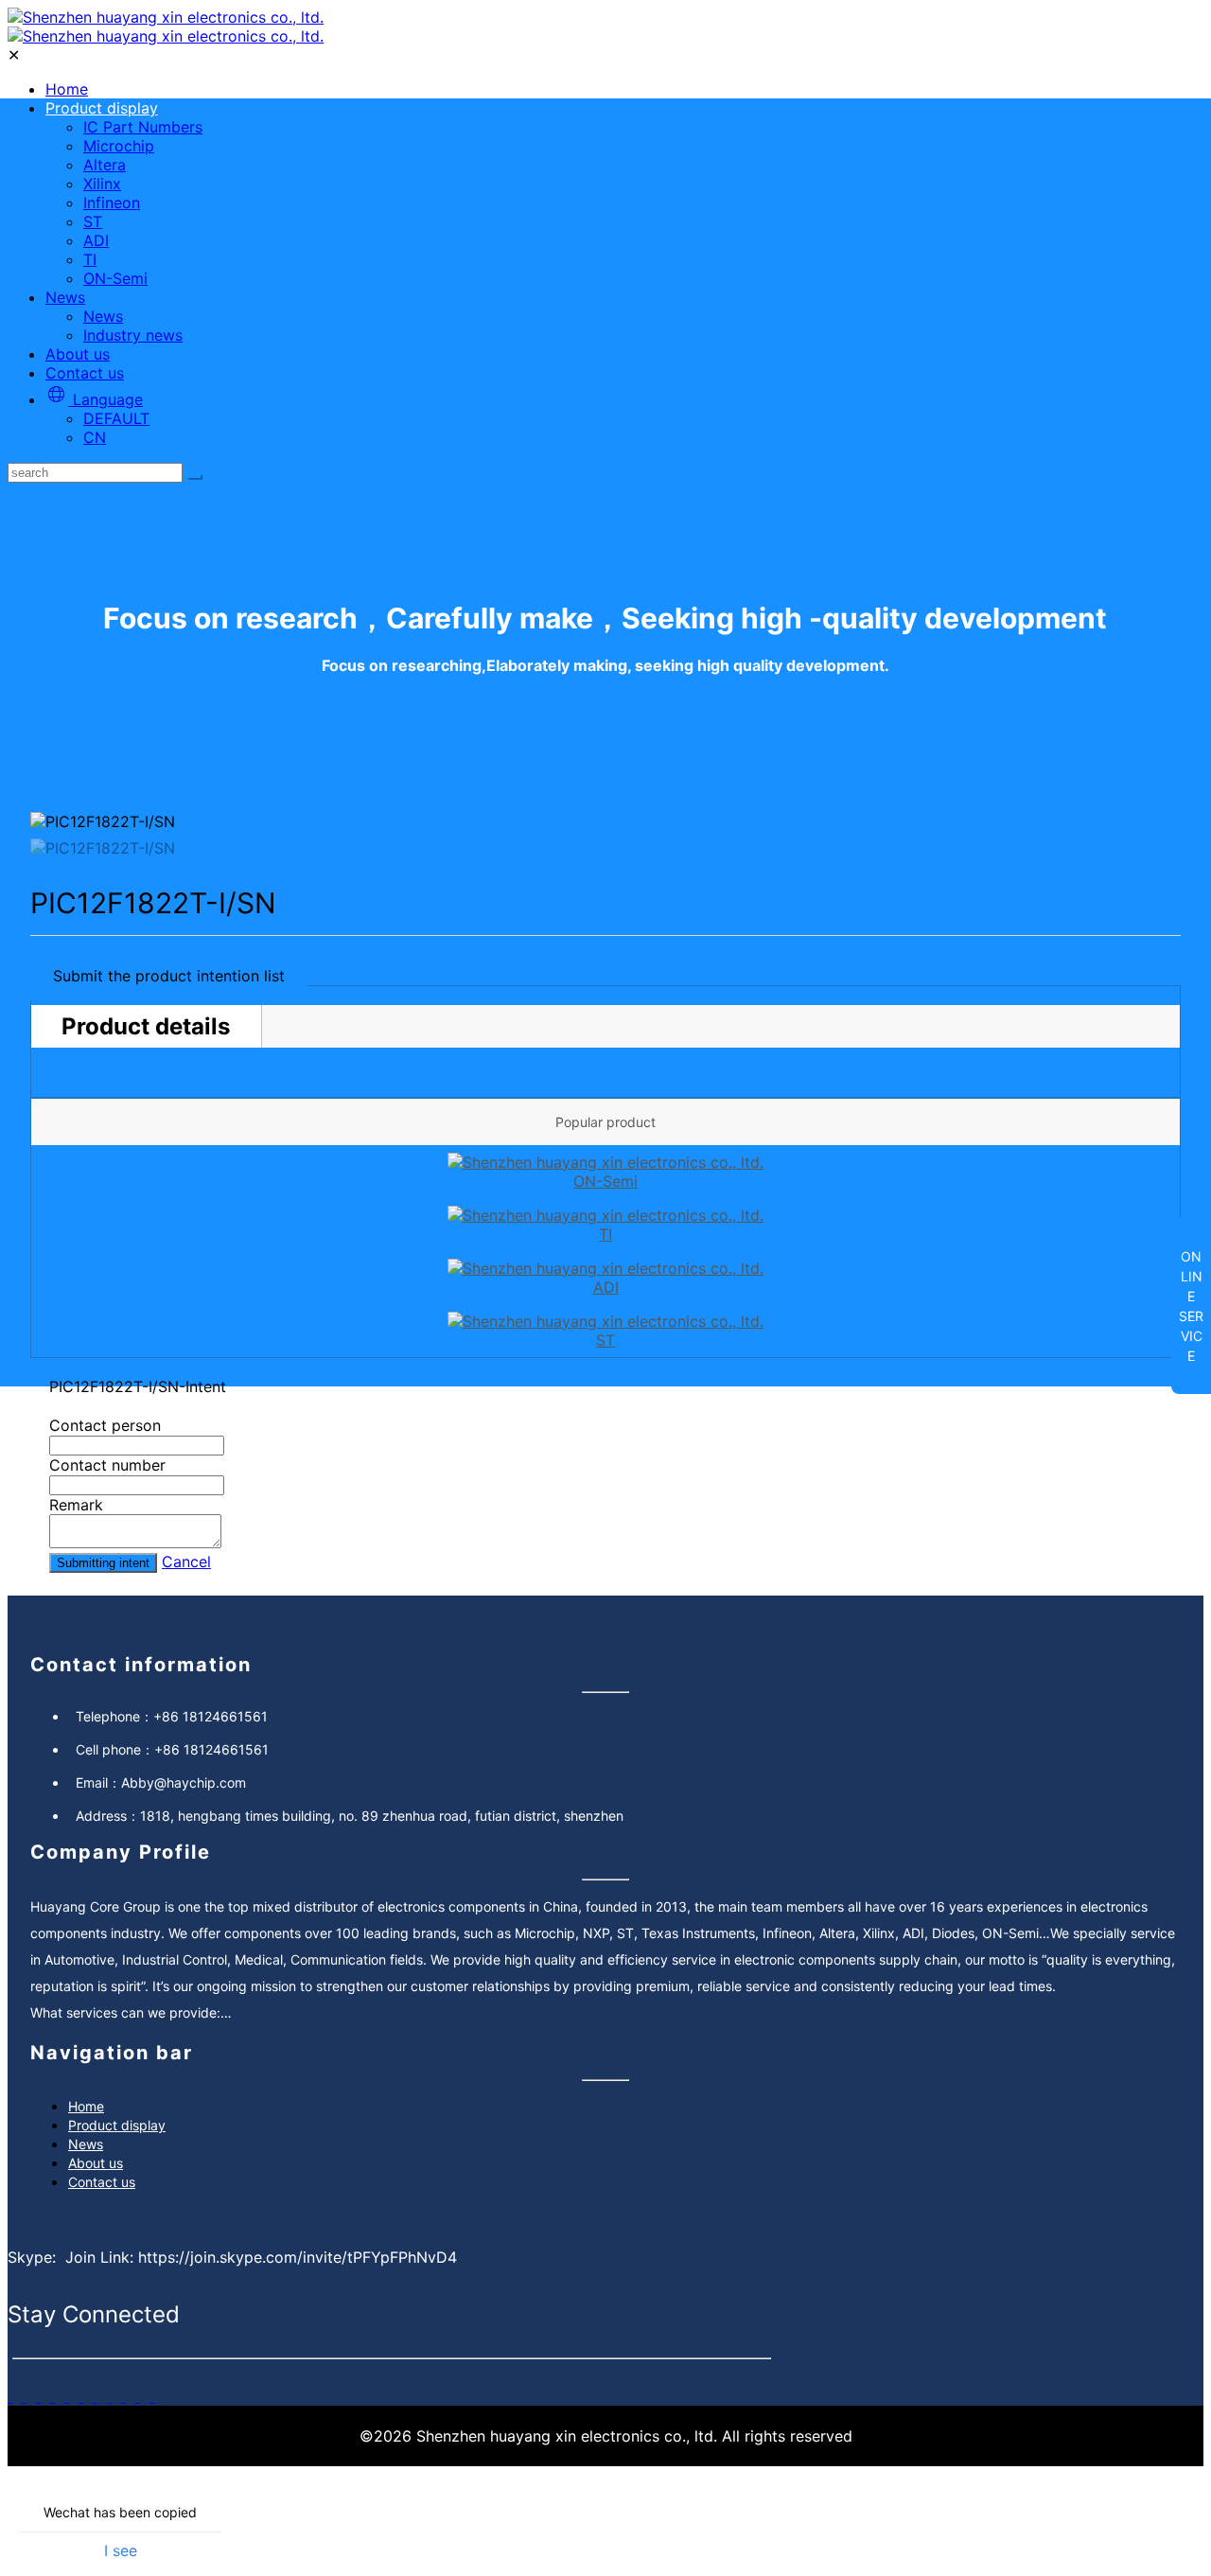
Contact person (105, 1425)
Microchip (119, 146)
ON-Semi (115, 278)
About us (78, 354)
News (65, 297)
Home (67, 89)
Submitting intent (103, 1563)
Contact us (85, 373)
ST (93, 221)
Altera (105, 165)
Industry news (133, 335)
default (116, 418)
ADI (96, 240)
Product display (102, 108)
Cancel (186, 1561)
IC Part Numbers (143, 127)
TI (90, 259)
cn (95, 437)
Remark (76, 1505)
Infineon (112, 203)
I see (121, 2550)
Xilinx (102, 184)
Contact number (107, 1465)
